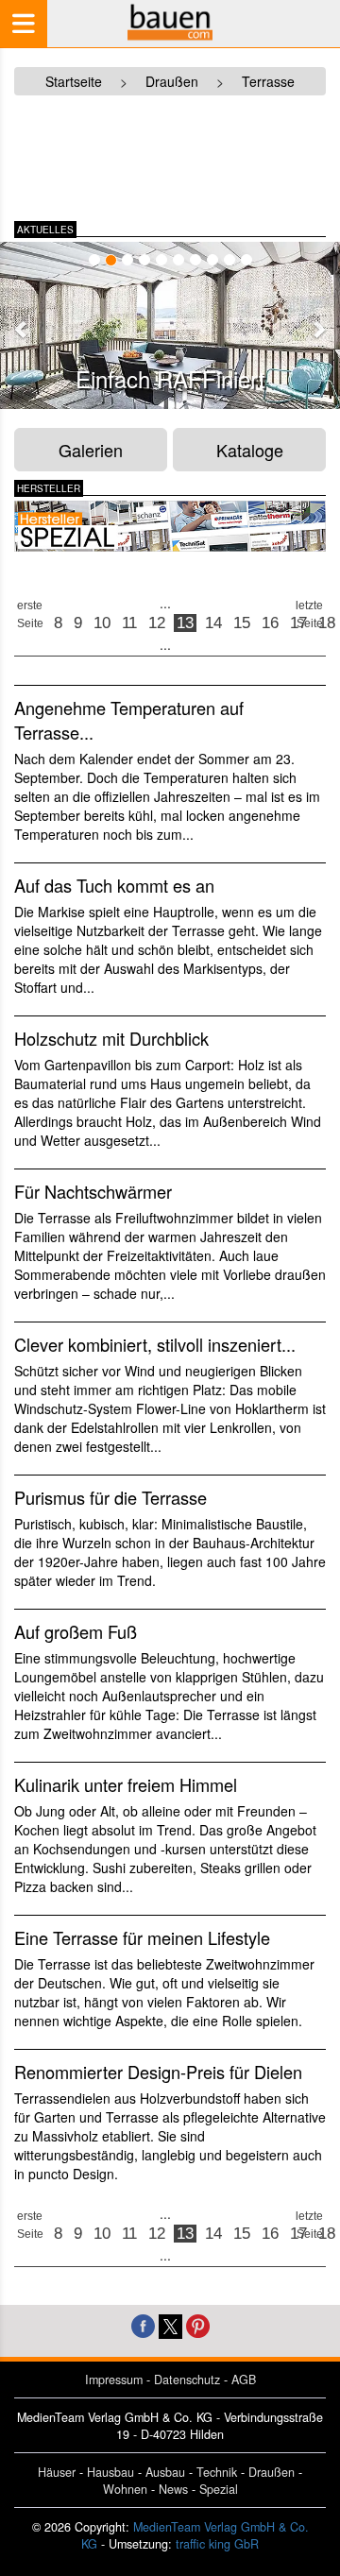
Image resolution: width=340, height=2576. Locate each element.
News (173, 2489)
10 (102, 623)
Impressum (114, 2380)
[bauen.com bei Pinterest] (198, 2324)
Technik (217, 2472)
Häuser (57, 2472)
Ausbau (165, 2472)
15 (242, 623)
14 (213, 623)
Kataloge (250, 450)
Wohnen (125, 2489)
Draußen (272, 2472)
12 (157, 623)
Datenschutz (187, 2380)
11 (129, 623)
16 (270, 623)
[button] (22, 329)
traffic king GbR (217, 2544)
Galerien (91, 450)
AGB (244, 2380)
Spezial (219, 2489)
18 (327, 623)
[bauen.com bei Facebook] (143, 2324)
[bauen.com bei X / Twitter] (170, 2324)
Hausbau (110, 2472)
